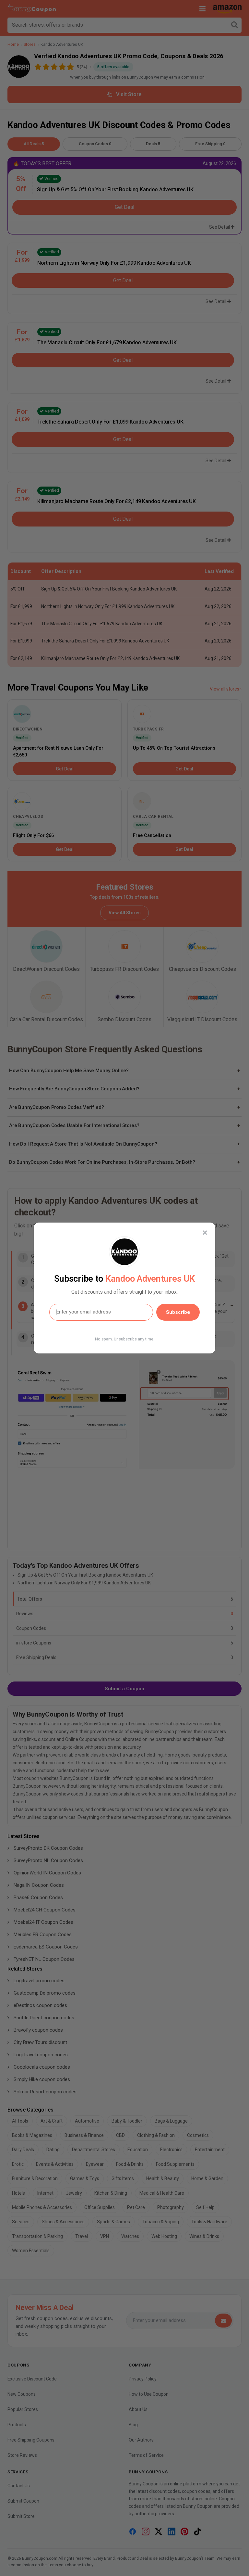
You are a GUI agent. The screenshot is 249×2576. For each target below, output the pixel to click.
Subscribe (178, 1312)
